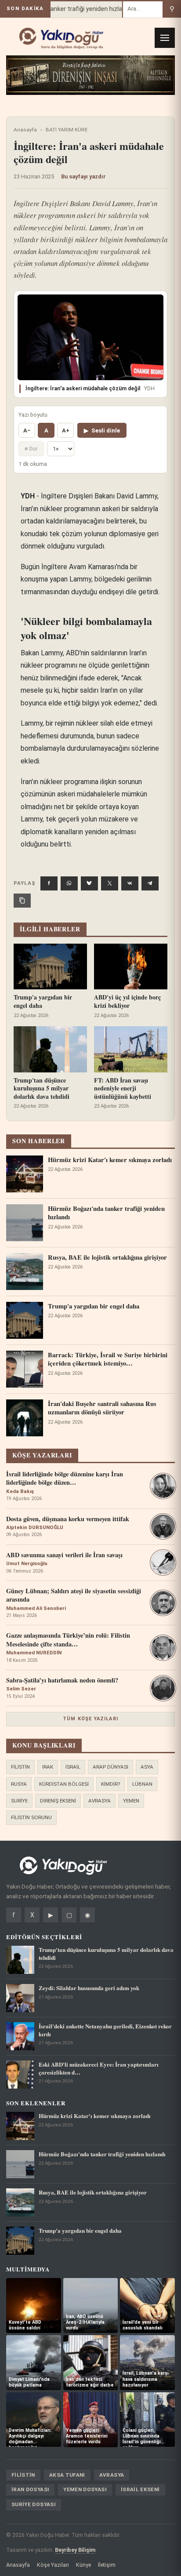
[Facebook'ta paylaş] (49, 883)
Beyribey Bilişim (75, 2550)
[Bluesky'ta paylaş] (89, 883)
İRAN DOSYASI (30, 2489)
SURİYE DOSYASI (34, 2504)
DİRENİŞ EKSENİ (58, 1801)
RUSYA (19, 1784)
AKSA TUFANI (67, 2475)
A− (27, 431)
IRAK (48, 1767)
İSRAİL (73, 1767)
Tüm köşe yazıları (90, 1719)
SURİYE (19, 1801)
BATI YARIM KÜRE (67, 130)
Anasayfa (25, 130)
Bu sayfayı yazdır (83, 176)
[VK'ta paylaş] (130, 883)
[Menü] (165, 38)
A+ (66, 431)
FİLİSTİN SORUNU (31, 1817)
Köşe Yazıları (53, 2565)
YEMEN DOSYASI (85, 2489)
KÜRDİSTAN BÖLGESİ (64, 1784)
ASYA (147, 1767)
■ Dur (31, 449)
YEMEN (131, 1801)
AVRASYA (100, 1801)
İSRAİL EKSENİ (140, 2489)
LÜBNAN (142, 1784)
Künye (83, 2565)
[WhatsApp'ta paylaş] (69, 883)
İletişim (107, 2565)
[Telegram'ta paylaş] (150, 883)
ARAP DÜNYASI (110, 1767)
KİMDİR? (110, 1784)
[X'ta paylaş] (110, 883)
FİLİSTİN (20, 1767)
